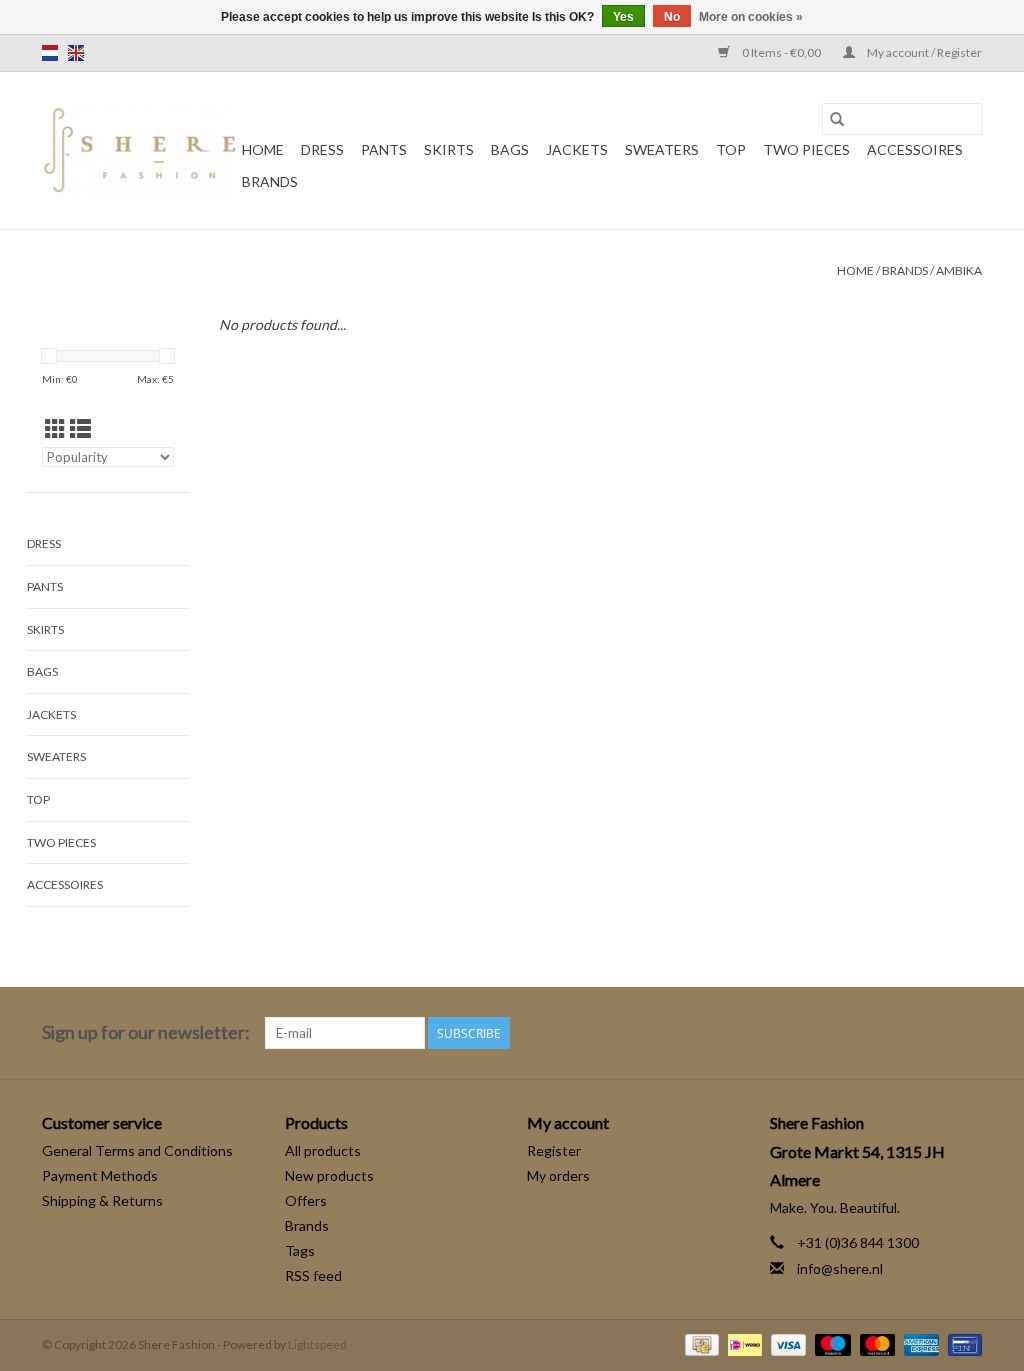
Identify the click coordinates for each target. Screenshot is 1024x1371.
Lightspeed (317, 1344)
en (76, 53)
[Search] (837, 119)
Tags (300, 1250)
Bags (510, 149)
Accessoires (915, 149)
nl (50, 53)
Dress (322, 149)
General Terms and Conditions (137, 1150)
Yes (623, 17)
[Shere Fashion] (139, 150)
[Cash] (699, 1343)
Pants (384, 149)
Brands (270, 181)
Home (263, 149)
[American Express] (919, 1343)
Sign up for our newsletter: (146, 1032)
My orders (558, 1175)
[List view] (80, 428)
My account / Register (923, 52)
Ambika (959, 270)
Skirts (449, 149)
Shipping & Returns (102, 1200)
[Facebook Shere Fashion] (931, 1033)
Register (554, 1150)
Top (731, 149)
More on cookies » (751, 17)
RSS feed (313, 1275)
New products (329, 1175)
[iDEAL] (742, 1343)
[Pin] (961, 1343)
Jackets (577, 149)
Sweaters (662, 149)
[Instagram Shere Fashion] (966, 1033)
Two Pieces (806, 149)
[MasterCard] (875, 1343)
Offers (306, 1200)
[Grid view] (55, 428)
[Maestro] (830, 1343)
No (672, 17)
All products (323, 1150)
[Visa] (786, 1343)
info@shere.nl (840, 1268)
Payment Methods (100, 1175)
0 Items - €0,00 (781, 52)
